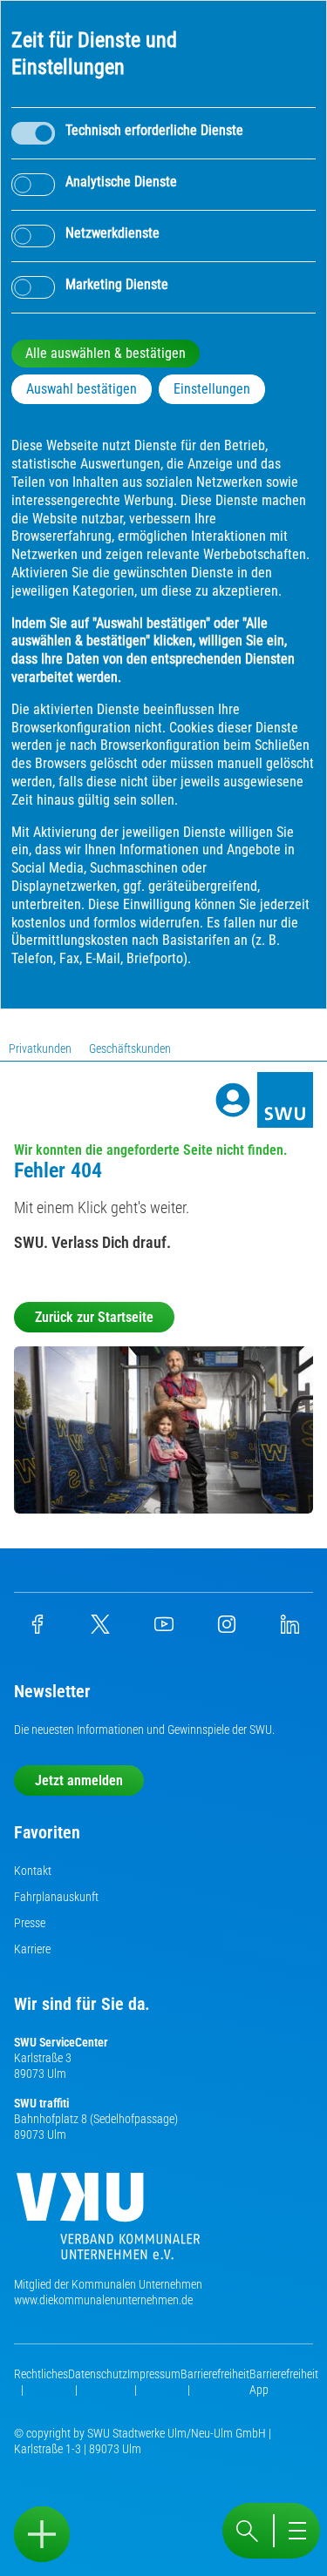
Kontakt (33, 1871)
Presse (30, 1923)
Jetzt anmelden (79, 1780)
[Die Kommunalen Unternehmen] (108, 2223)
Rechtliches (41, 2374)
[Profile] (233, 1100)
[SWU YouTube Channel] (164, 1629)
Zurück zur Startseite (94, 1317)
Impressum (154, 2374)
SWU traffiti (41, 2103)
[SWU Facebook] (37, 1629)
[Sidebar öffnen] (42, 2534)
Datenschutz (98, 2374)
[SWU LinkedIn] (290, 1629)
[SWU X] (100, 1629)
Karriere (32, 1949)
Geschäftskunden (130, 1049)
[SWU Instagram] (227, 1629)
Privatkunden (40, 1049)
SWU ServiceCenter (61, 2042)
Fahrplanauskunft (56, 1897)
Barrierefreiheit (215, 2374)
